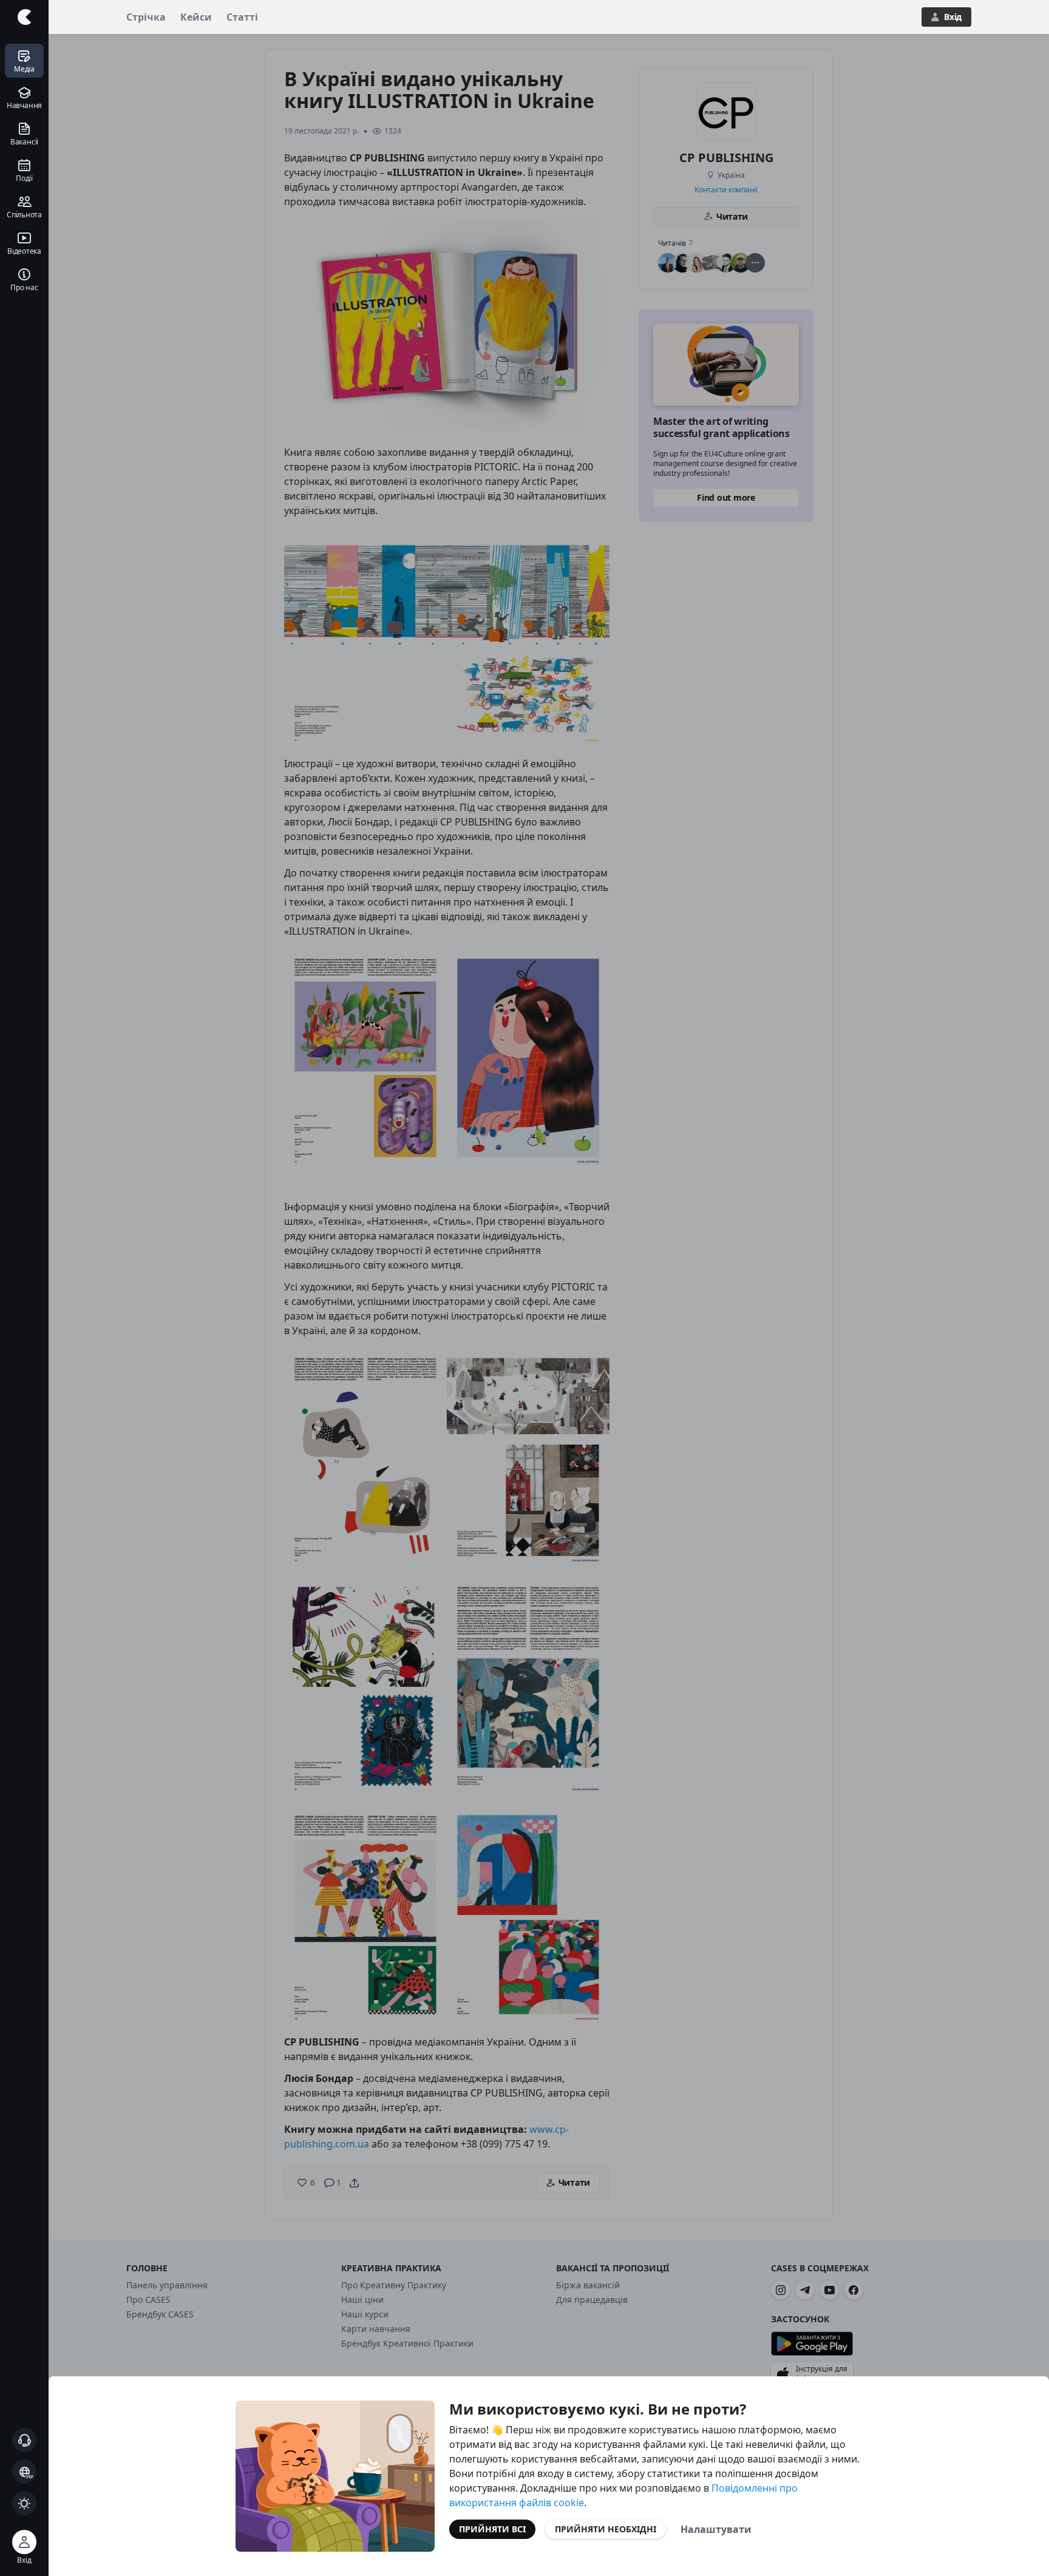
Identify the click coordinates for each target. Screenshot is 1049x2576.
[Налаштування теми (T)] (24, 2503)
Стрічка (146, 17)
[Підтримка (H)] (24, 2440)
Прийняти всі (492, 2529)
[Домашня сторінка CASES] (24, 17)
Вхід (953, 17)
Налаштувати (716, 2529)
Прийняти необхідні (606, 2529)
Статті (242, 17)
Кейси (196, 17)
